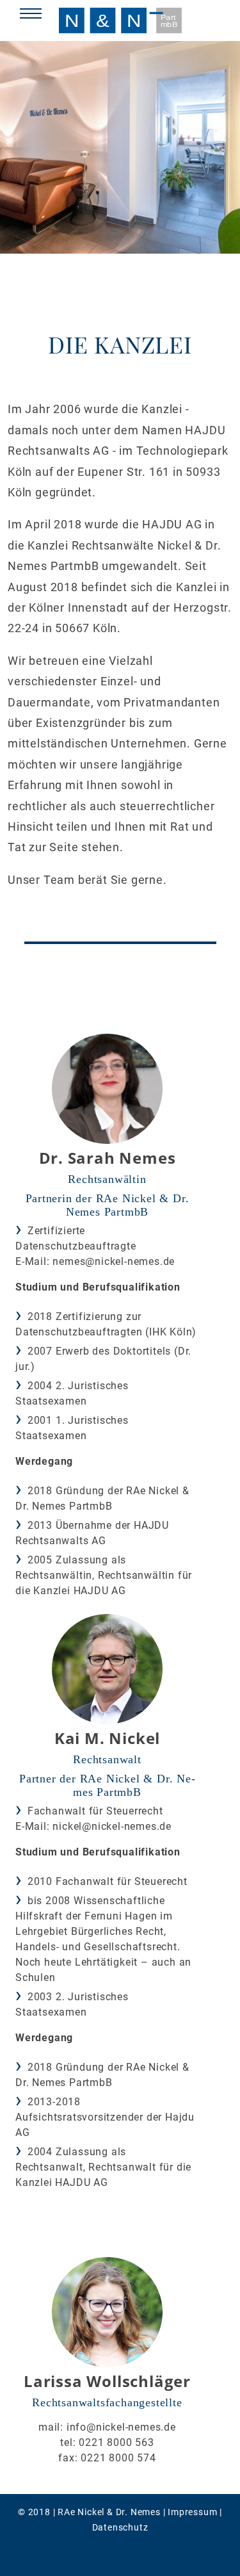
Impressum (192, 2512)
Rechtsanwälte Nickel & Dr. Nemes (120, 20)
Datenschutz (120, 2527)
